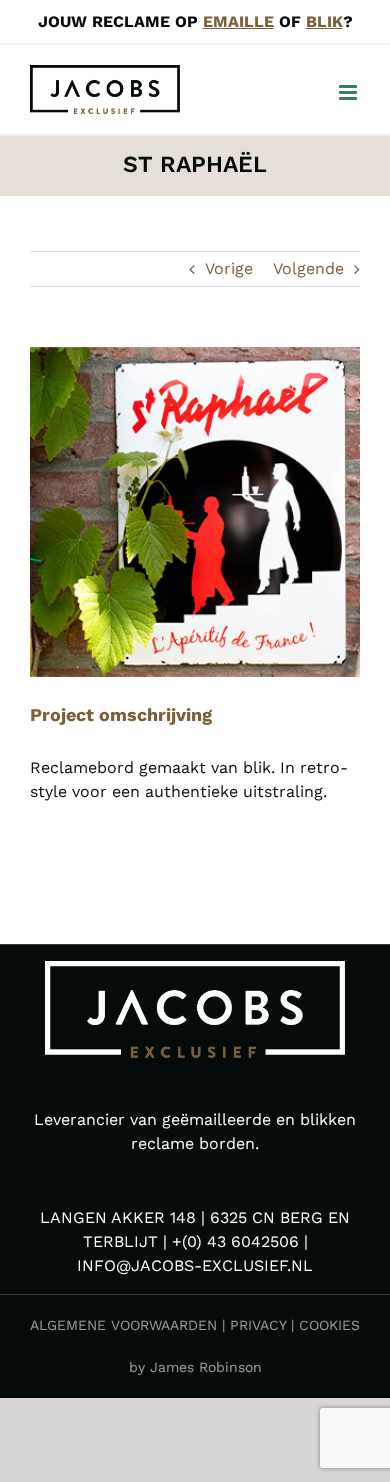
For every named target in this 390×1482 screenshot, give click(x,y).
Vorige (229, 268)
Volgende (308, 268)
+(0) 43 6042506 (235, 1241)
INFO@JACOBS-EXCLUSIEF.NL (195, 1265)
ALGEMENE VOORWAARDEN (123, 1325)
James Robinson (206, 1367)
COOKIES (329, 1325)
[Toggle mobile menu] (349, 92)
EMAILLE (238, 21)
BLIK (324, 21)
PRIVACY (258, 1325)
